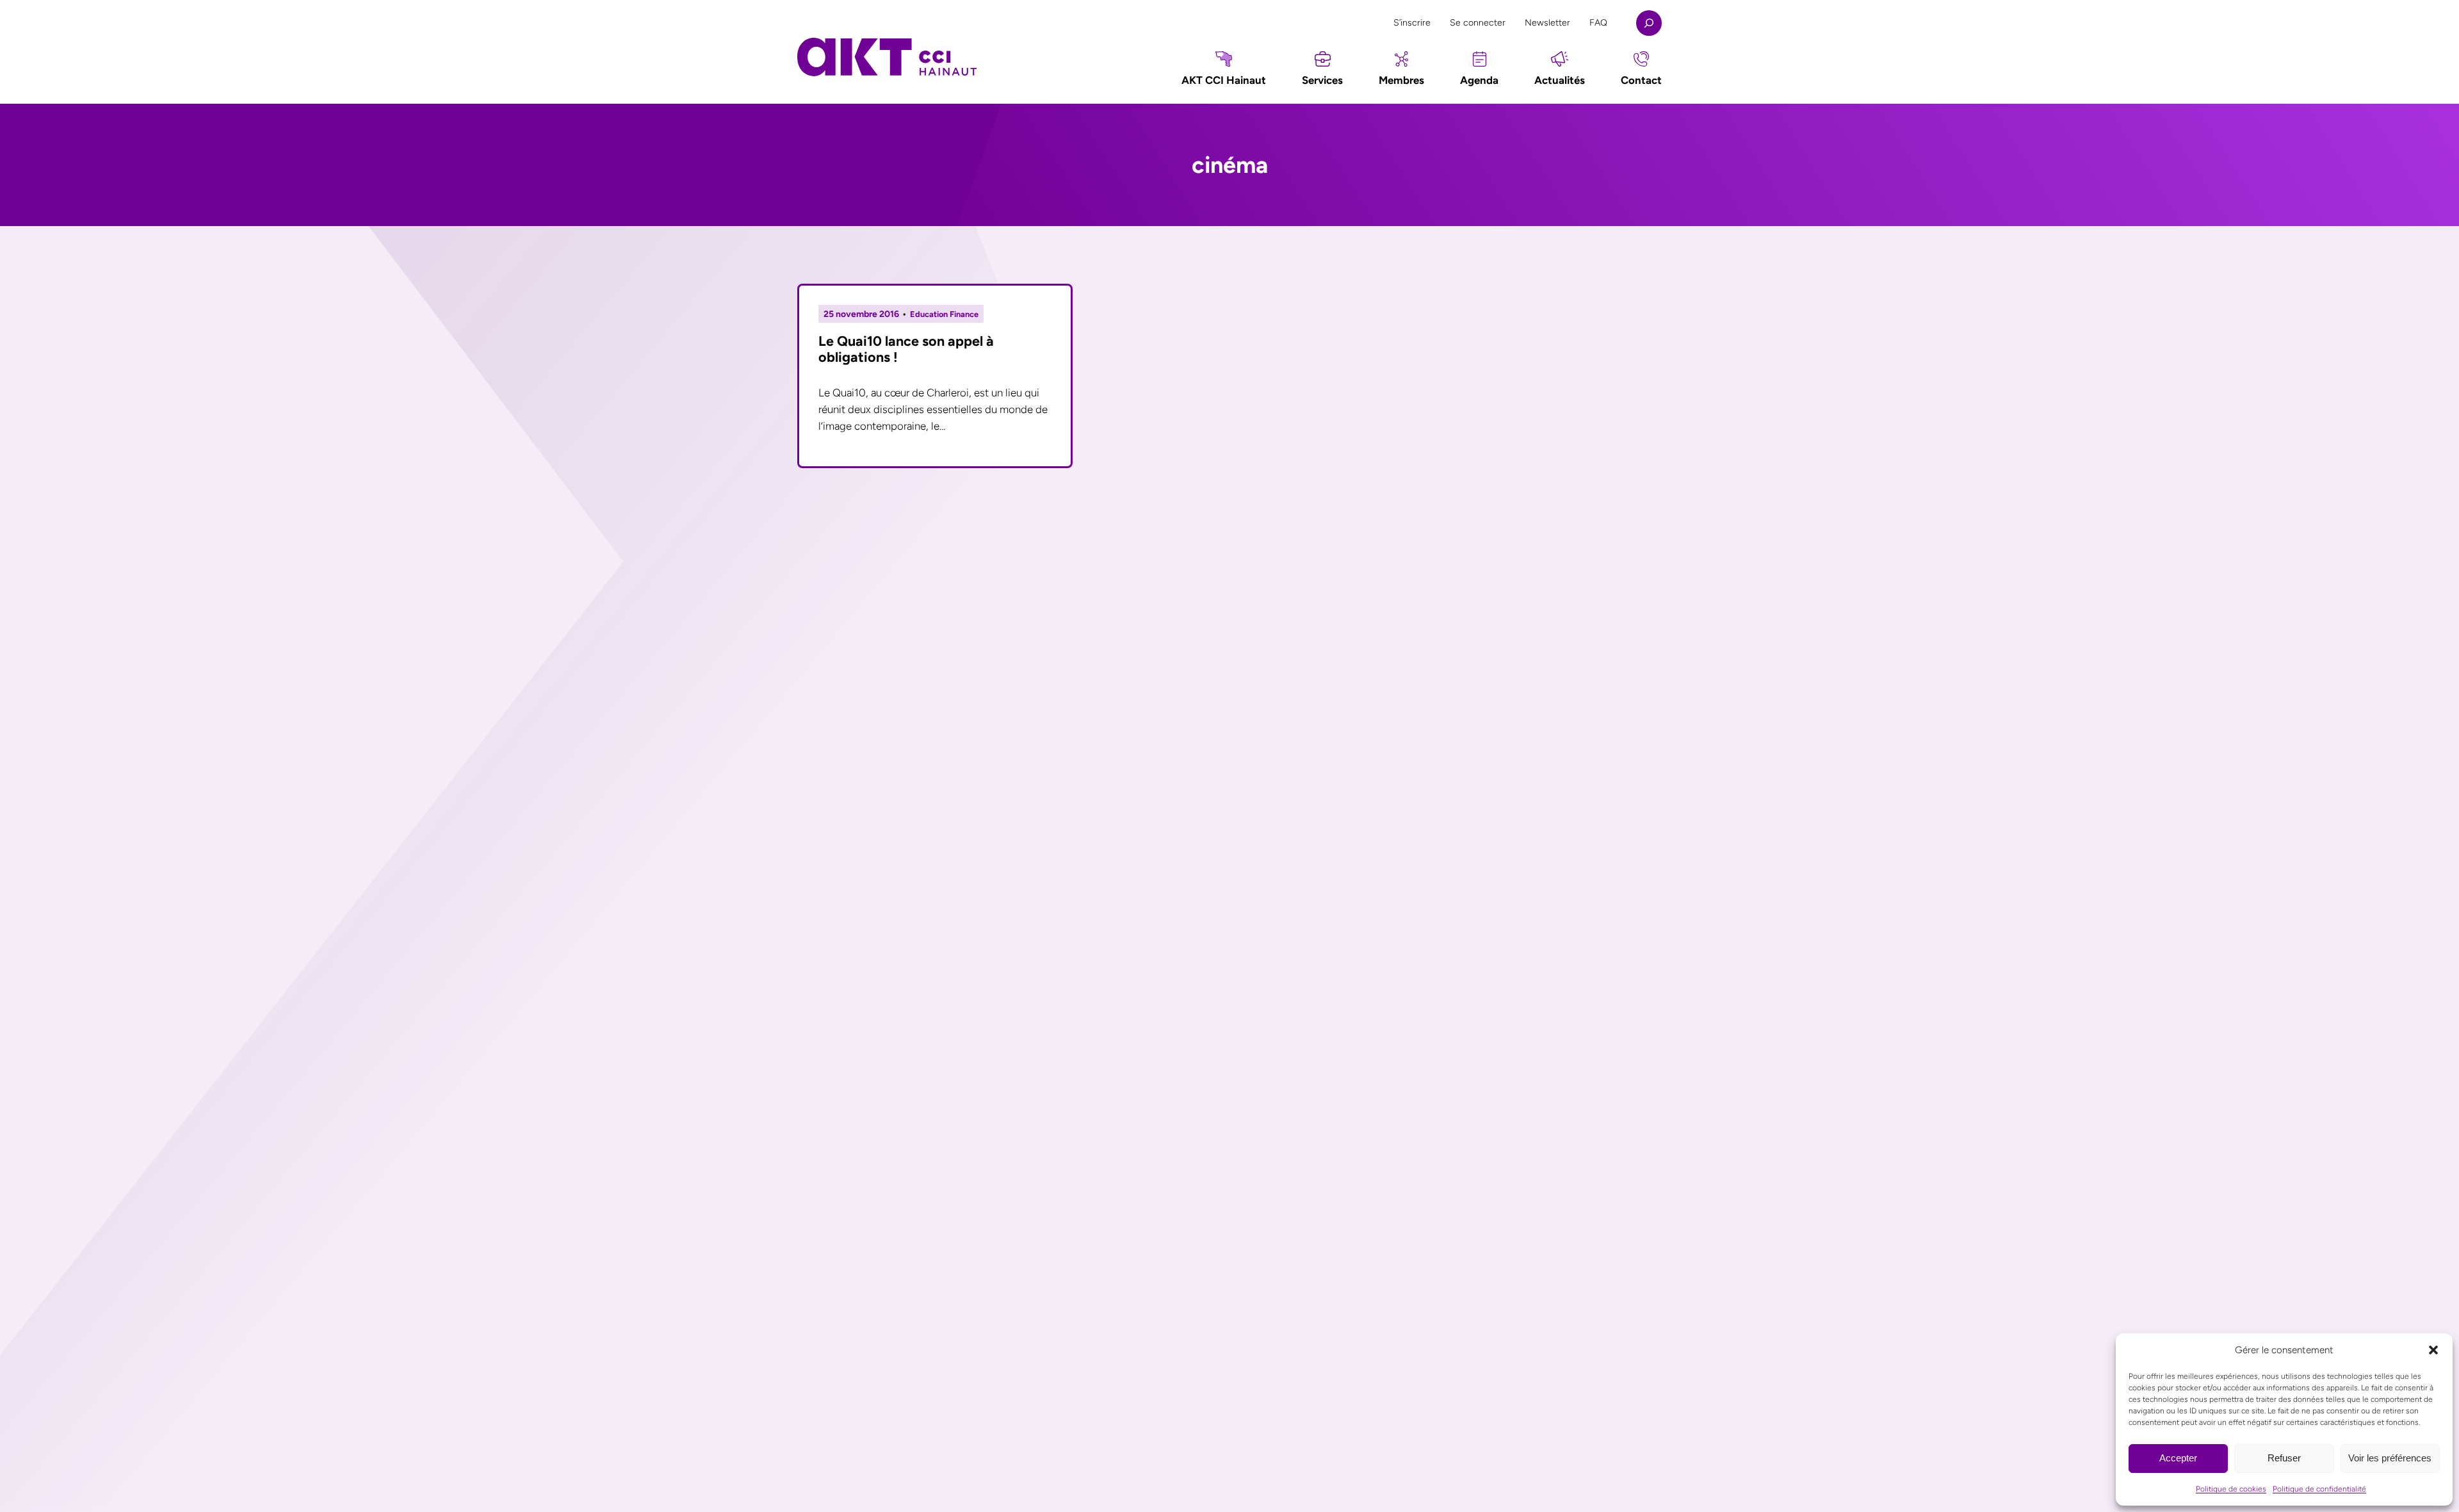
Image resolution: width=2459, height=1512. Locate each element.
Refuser (2284, 1458)
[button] (2433, 1350)
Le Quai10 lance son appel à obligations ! (906, 349)
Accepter (2178, 1458)
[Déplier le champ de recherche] (1649, 23)
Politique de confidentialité (2319, 1489)
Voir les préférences (2390, 1458)
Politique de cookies (2231, 1489)
